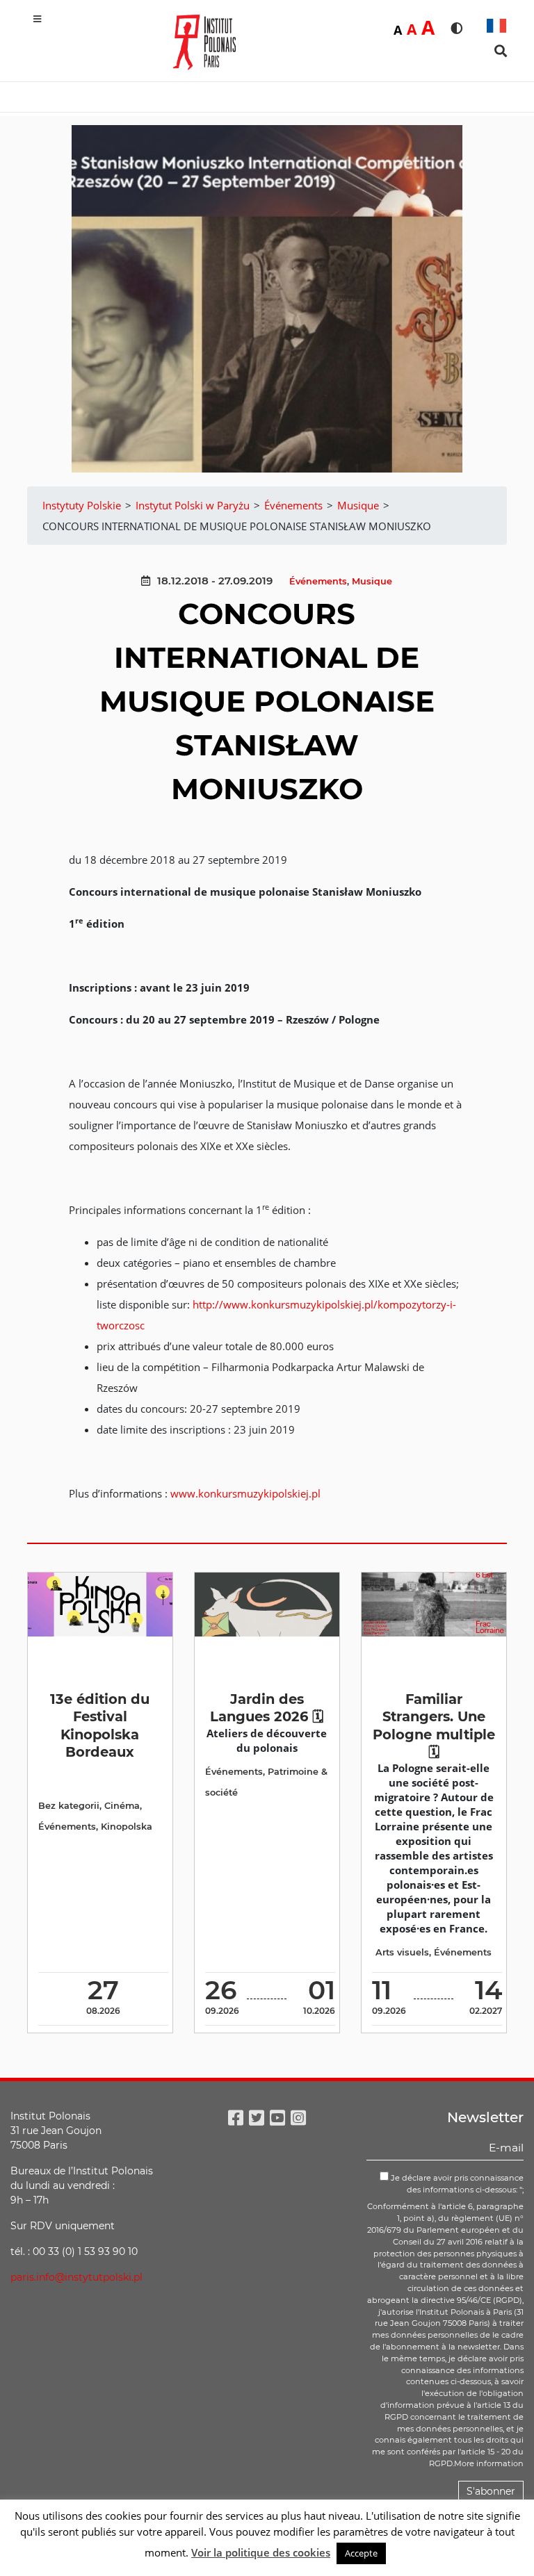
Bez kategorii (69, 1806)
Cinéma (122, 1806)
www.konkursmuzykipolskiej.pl (245, 1493)
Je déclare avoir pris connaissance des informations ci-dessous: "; (456, 2184)
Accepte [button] (361, 2553)
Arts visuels (402, 1952)
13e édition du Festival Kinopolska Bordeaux (100, 1725)
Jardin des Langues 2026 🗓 (267, 1708)
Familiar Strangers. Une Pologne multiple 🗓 (434, 1725)
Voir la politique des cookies (261, 2552)
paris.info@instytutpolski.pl (76, 2277)
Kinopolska (127, 1827)
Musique (372, 581)
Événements (318, 581)
